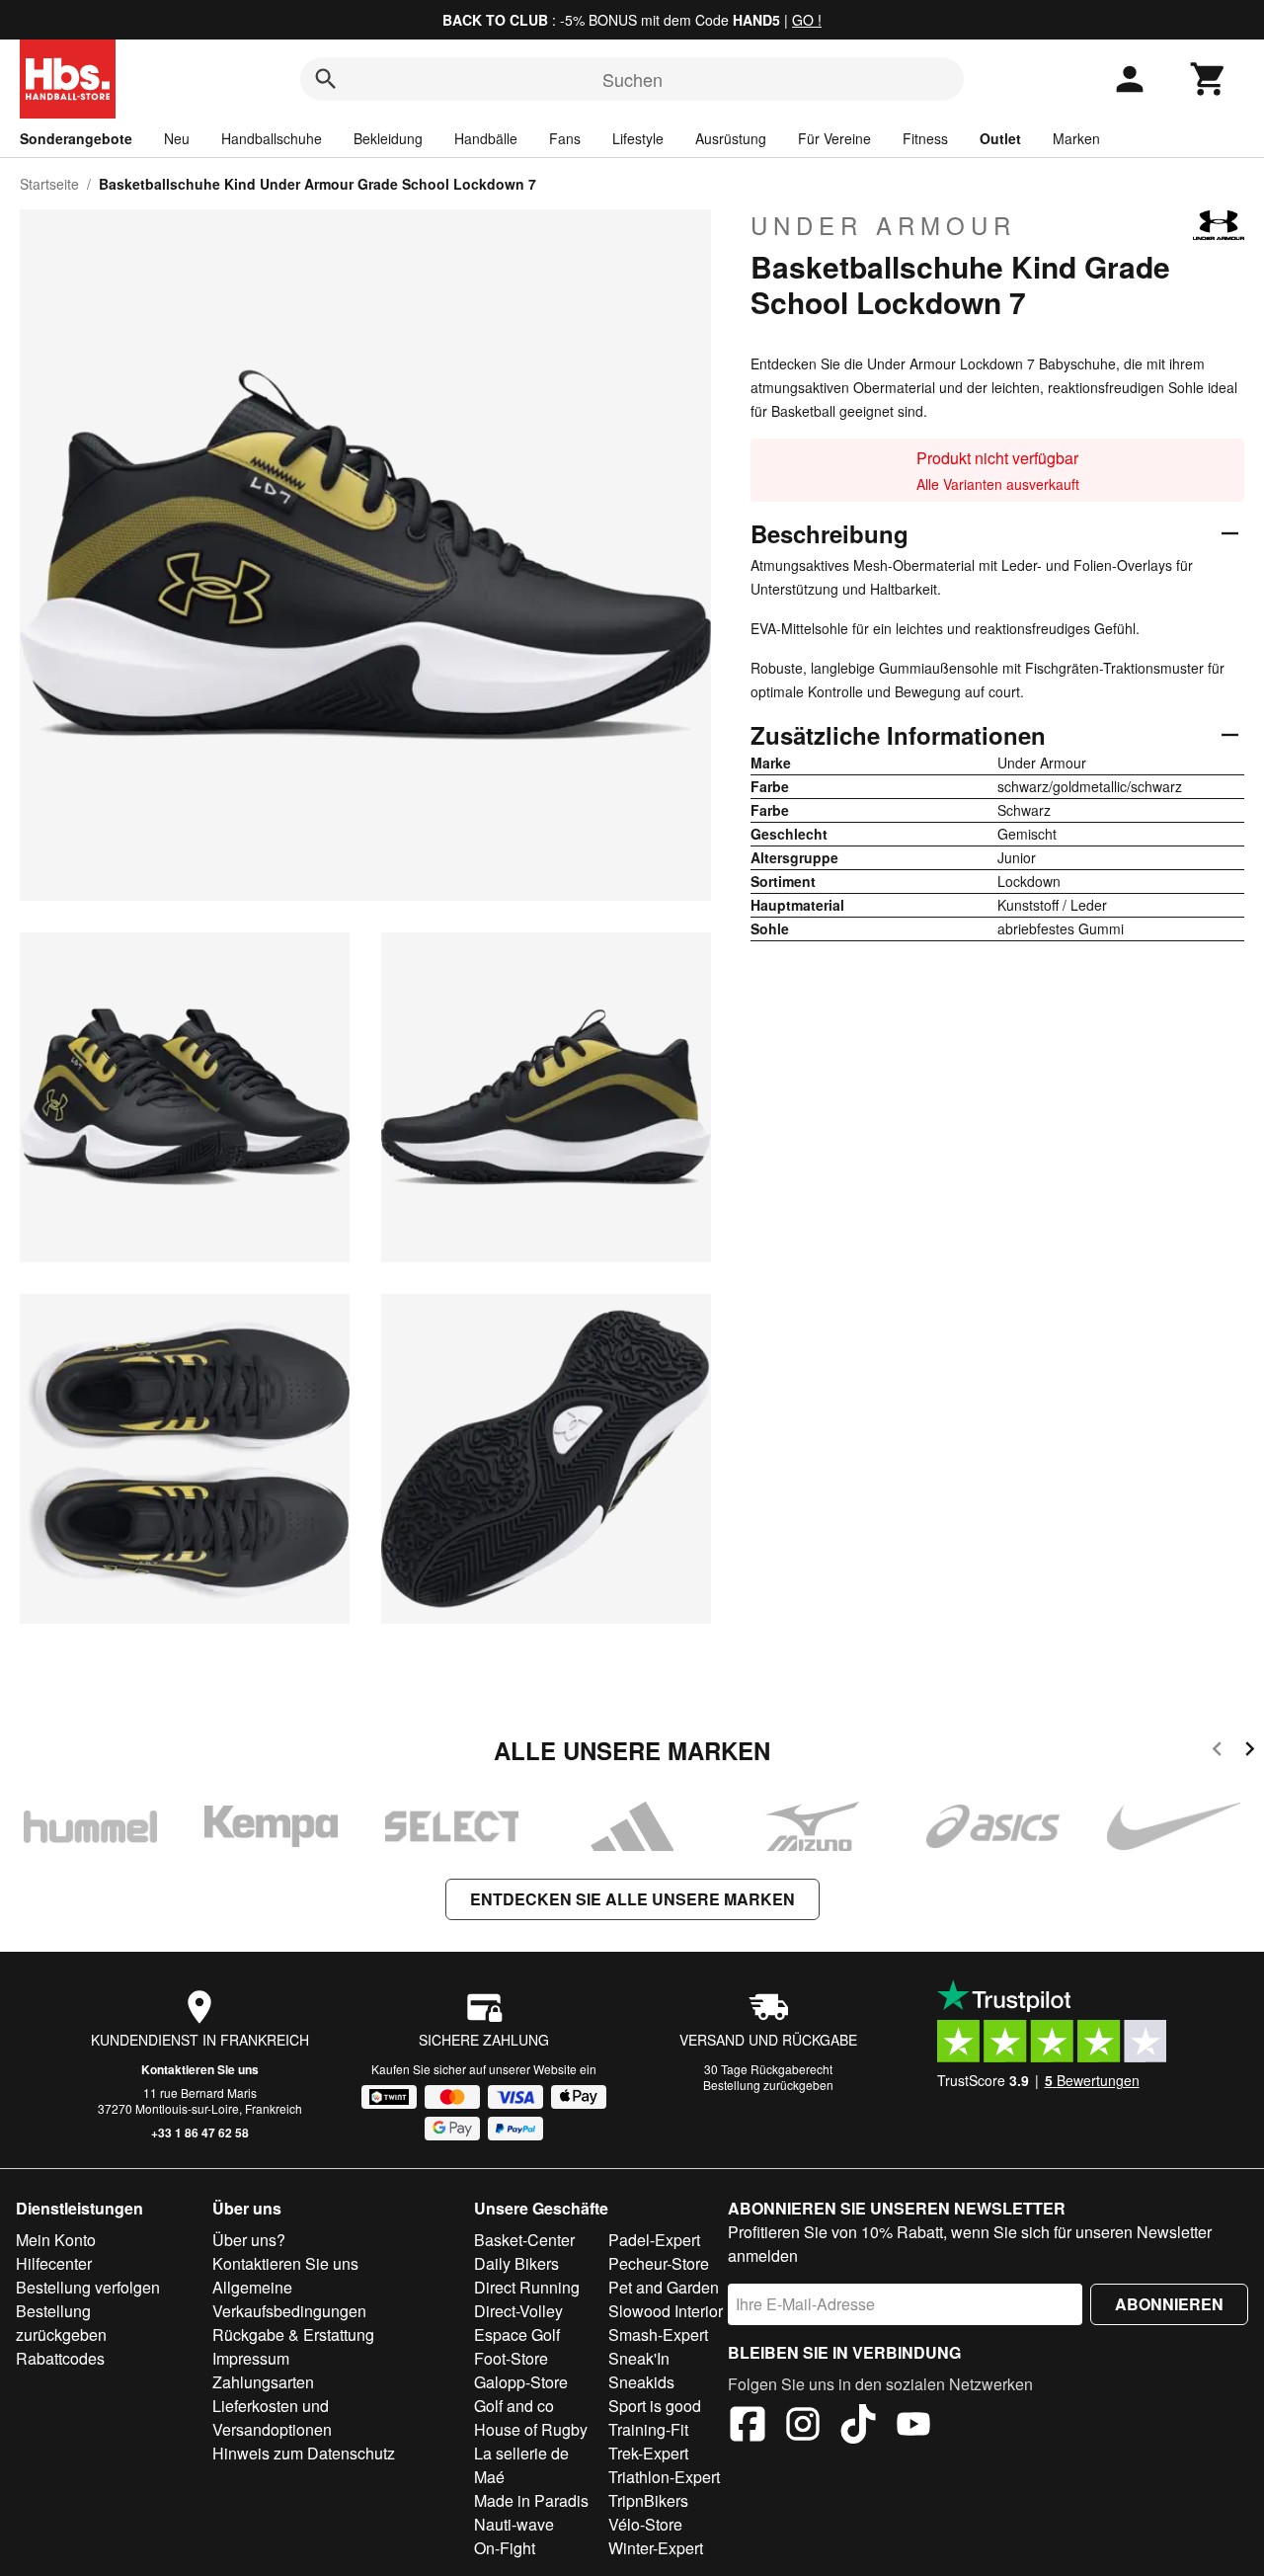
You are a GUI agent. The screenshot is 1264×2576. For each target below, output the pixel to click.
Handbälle (486, 138)
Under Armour (883, 225)
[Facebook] (748, 2427)
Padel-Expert (654, 2240)
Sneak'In (639, 2358)
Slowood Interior (666, 2311)
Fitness (925, 138)
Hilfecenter (54, 2263)
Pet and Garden (664, 2287)
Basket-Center (524, 2240)
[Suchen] (326, 79)
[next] (1250, 1752)
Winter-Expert (656, 2548)
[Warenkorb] (1209, 79)
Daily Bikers (516, 2263)
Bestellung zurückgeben (768, 2085)
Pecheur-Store (659, 2263)
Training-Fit (648, 2429)
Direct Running (527, 2287)
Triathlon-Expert (664, 2477)
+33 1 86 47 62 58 (200, 2133)
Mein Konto (56, 2240)
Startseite (49, 184)
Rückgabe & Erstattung (293, 2334)
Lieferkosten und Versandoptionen (272, 2417)
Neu (177, 138)
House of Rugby (531, 2429)
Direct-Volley (518, 2311)
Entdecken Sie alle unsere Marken (632, 1899)
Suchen (632, 79)
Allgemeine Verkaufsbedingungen (289, 2299)
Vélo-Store (645, 2524)
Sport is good (655, 2406)
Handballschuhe (272, 138)
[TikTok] (858, 2427)
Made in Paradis (531, 2500)
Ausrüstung (731, 138)
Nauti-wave (514, 2524)
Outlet (1000, 138)
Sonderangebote (76, 138)
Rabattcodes (60, 2358)
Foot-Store (511, 2358)
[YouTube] (913, 2427)
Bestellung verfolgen (88, 2287)
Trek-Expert (648, 2453)
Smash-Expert (658, 2334)
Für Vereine (834, 138)
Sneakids (641, 2382)
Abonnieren (1169, 2304)
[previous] (1217, 1752)
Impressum (251, 2358)
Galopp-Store (521, 2382)
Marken (1076, 138)
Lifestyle (638, 138)
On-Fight (505, 2548)
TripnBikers (648, 2500)
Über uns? (249, 2240)
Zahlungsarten (263, 2382)
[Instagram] (803, 2427)
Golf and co (514, 2406)
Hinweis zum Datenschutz (304, 2453)
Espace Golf (517, 2334)
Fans (565, 138)
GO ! (807, 20)
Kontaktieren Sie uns (200, 2069)
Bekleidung (388, 138)
